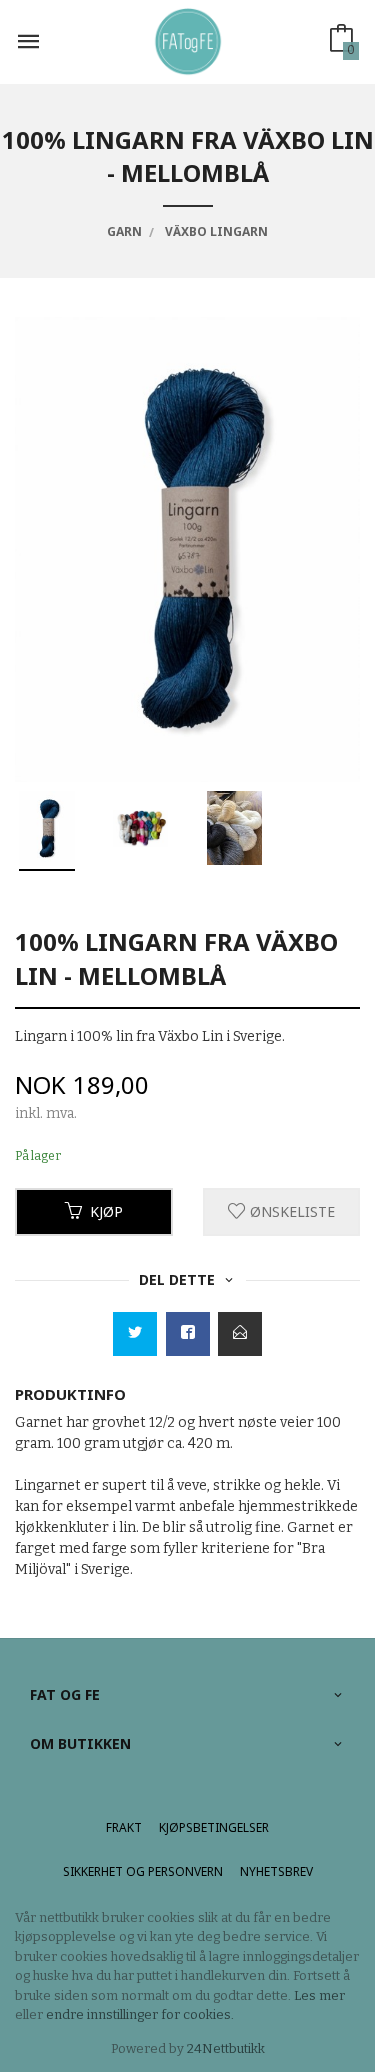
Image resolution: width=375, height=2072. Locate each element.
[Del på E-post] (240, 1334)
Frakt (124, 1827)
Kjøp (106, 1211)
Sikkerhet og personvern (143, 1871)
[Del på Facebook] (188, 1334)
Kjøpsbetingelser (214, 1827)
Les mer (319, 1995)
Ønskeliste (290, 1211)
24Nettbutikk (226, 2048)
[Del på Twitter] (135, 1334)
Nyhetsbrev (276, 1871)
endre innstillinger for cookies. (140, 2014)
